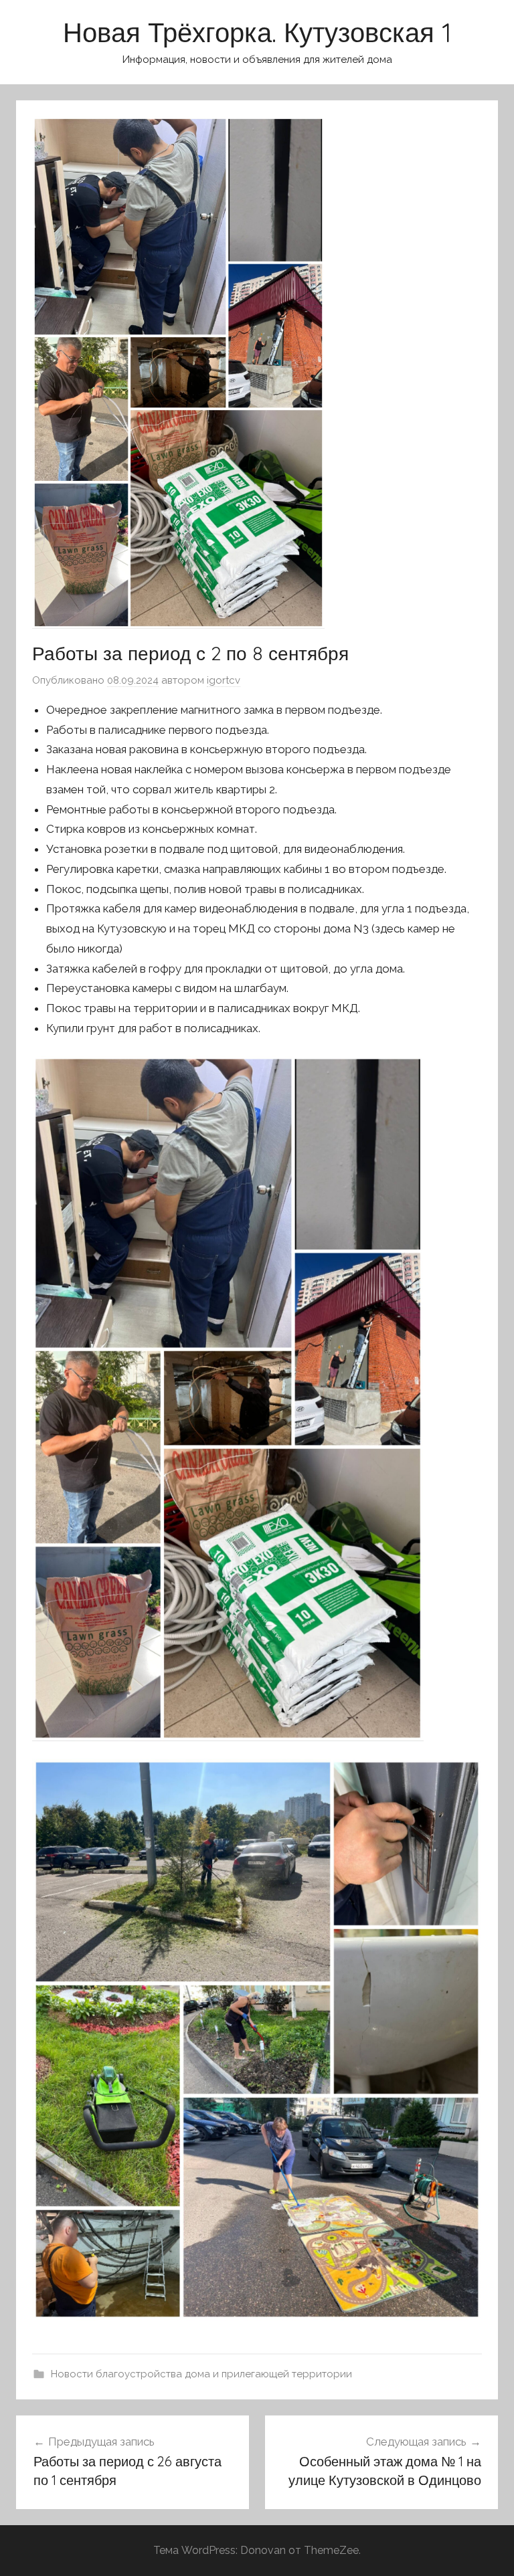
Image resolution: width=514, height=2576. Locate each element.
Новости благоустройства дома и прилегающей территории (201, 2374)
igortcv (224, 680)
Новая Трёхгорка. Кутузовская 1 (257, 32)
